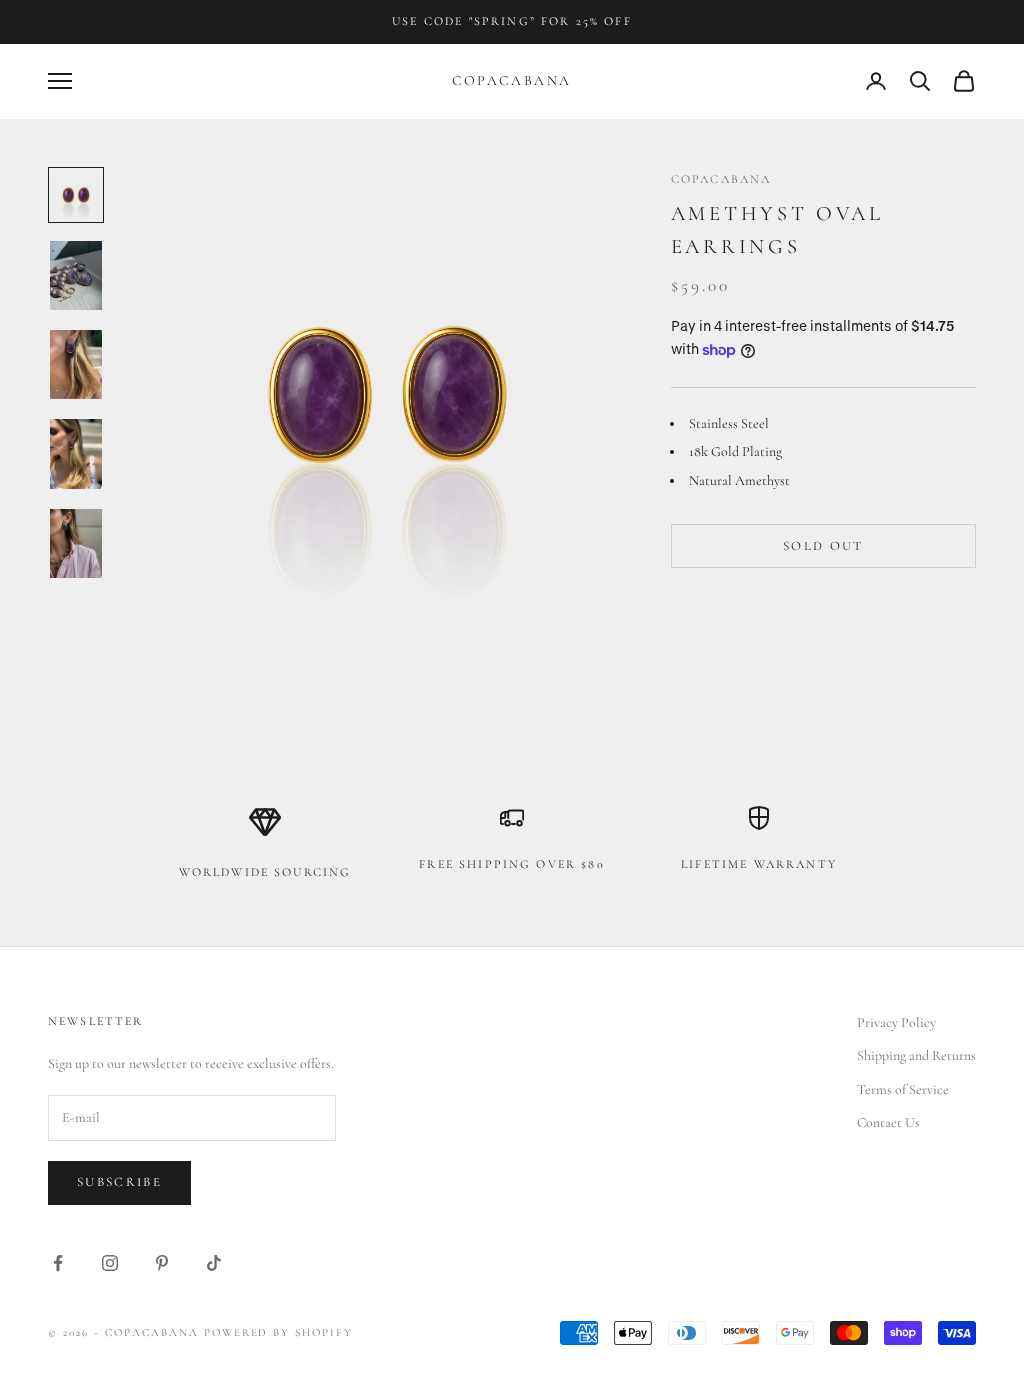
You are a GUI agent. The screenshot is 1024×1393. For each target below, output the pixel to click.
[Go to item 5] (76, 543)
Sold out (823, 546)
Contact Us (888, 1122)
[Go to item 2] (76, 275)
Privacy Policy (896, 1022)
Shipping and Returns (916, 1055)
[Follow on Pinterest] (162, 1263)
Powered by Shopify (279, 1332)
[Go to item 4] (76, 453)
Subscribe (119, 1182)
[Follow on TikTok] (214, 1263)
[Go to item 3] (76, 364)
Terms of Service (903, 1089)
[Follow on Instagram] (110, 1263)
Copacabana (721, 179)
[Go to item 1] (76, 195)
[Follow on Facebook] (58, 1263)
